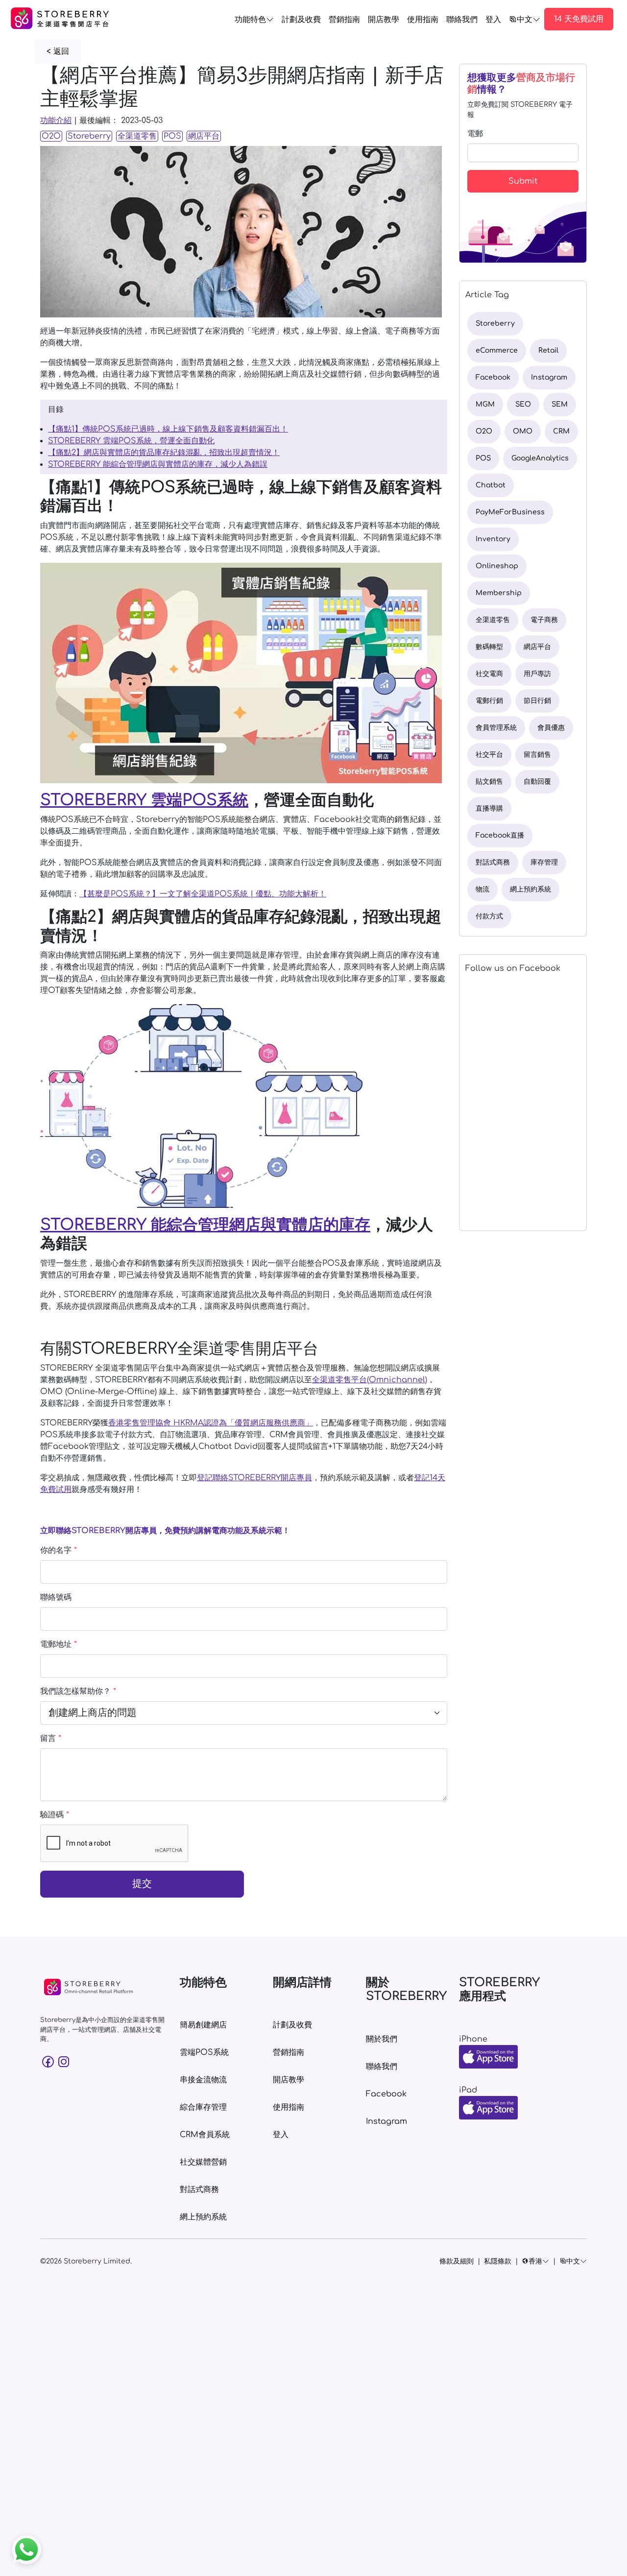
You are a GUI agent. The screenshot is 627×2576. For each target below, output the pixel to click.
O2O (51, 136)
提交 (142, 1884)
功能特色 (250, 20)
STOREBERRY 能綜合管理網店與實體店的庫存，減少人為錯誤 (158, 464)
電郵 (475, 134)
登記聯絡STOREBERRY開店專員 (254, 1478)
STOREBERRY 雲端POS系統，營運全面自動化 (131, 441)
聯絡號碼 (56, 1597)
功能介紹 (56, 120)
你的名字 (59, 1550)
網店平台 (204, 136)
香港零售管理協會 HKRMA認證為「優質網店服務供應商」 (211, 1423)
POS (172, 136)
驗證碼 (55, 1815)
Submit (523, 181)
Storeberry (89, 136)
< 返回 (58, 51)
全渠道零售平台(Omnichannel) (370, 1380)
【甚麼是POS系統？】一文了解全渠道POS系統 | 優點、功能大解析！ (203, 894)
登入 (493, 20)
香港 (535, 2261)
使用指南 (423, 20)
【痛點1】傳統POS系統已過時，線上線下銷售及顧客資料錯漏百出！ (168, 429)
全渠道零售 (137, 136)
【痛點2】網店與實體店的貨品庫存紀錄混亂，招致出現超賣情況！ (164, 453)
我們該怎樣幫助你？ (78, 1691)
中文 (525, 20)
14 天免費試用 (579, 19)
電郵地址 (59, 1644)
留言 (51, 1738)
